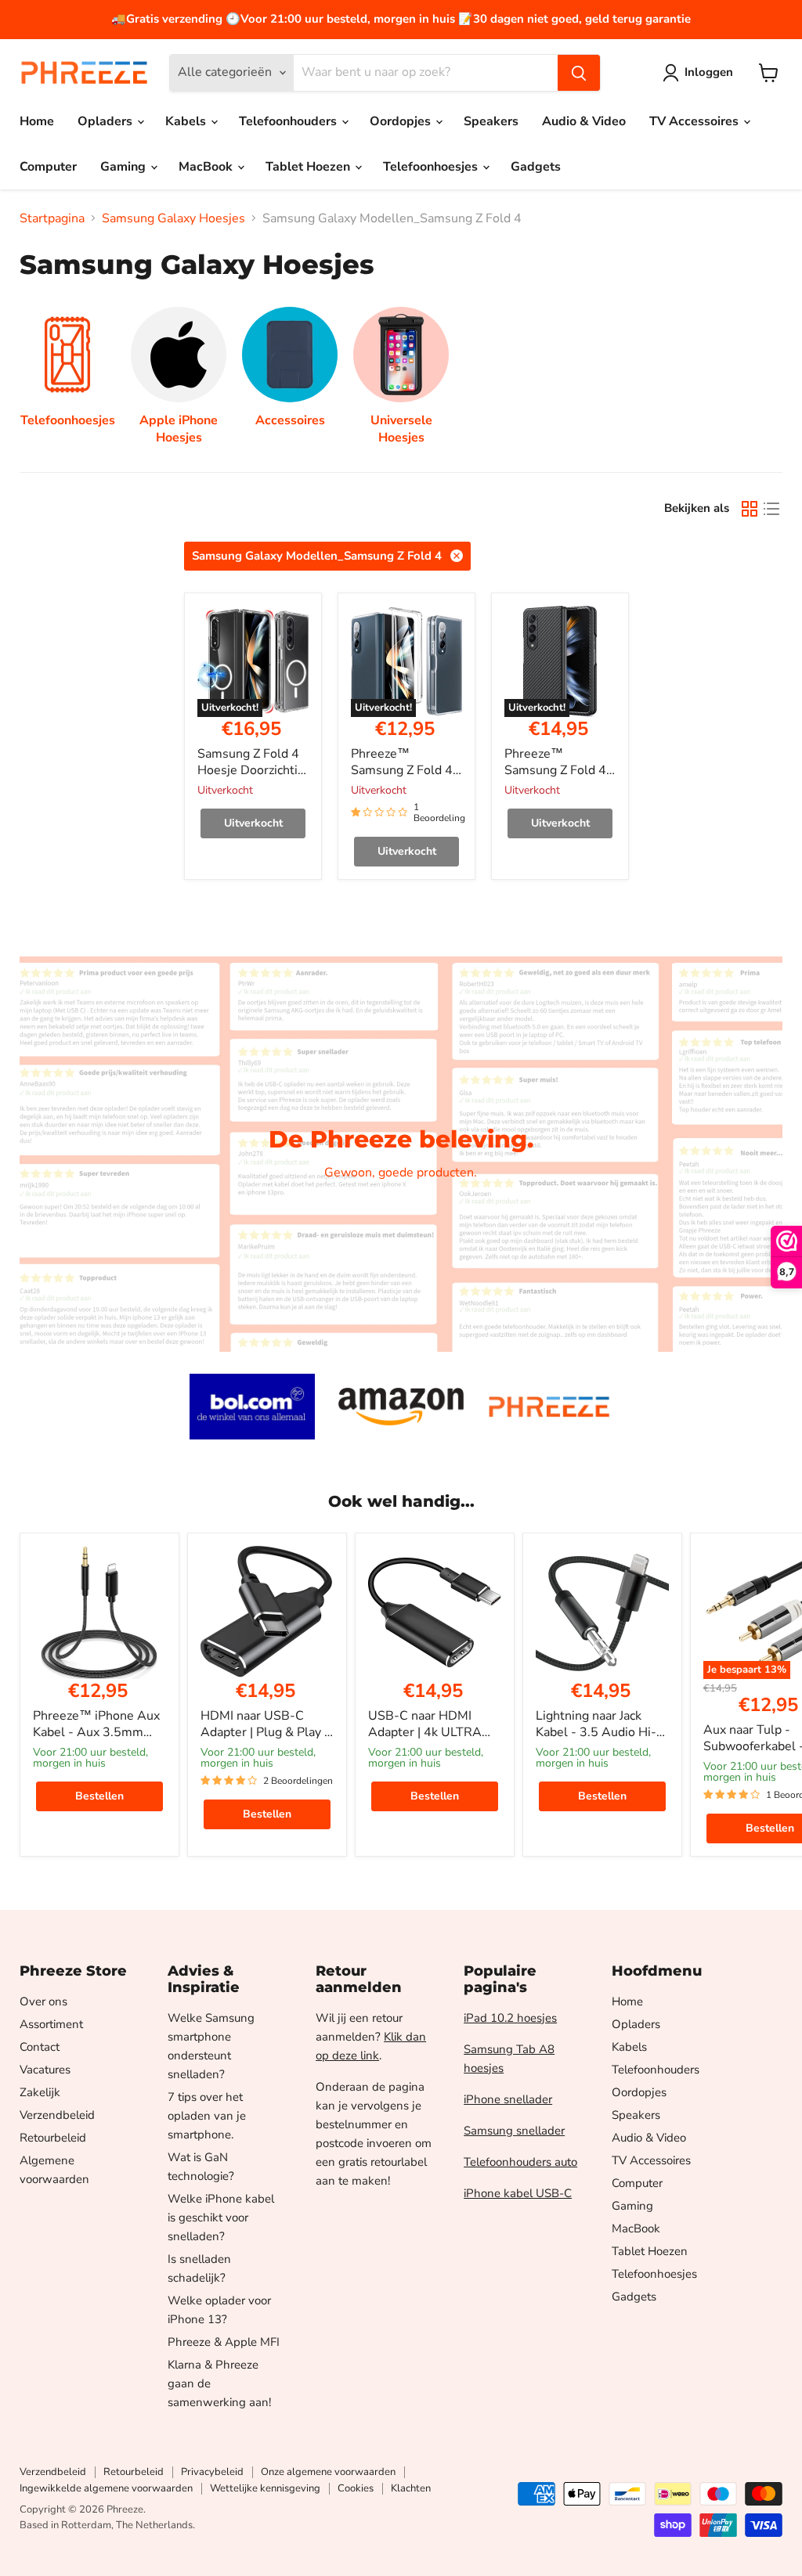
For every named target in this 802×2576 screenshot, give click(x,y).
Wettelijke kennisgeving (265, 2488)
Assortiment (51, 2024)
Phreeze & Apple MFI (224, 2342)
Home (37, 121)
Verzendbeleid (57, 2115)
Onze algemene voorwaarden (328, 2472)
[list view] (771, 509)
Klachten (411, 2488)
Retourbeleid (53, 2138)
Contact (40, 2047)
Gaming (125, 167)
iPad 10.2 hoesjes (510, 2018)
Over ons (43, 2001)
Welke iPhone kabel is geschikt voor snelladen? (221, 2218)
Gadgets (536, 167)
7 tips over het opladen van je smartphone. (207, 2116)
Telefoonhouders (289, 121)
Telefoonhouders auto (520, 2162)
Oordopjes (402, 121)
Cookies (356, 2488)
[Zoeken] (579, 73)
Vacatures (45, 2070)
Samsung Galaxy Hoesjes (173, 218)
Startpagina (52, 218)
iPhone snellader (508, 2099)
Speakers (491, 121)
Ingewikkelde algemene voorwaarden (106, 2488)
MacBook (207, 167)
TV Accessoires (695, 121)
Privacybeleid (212, 2472)
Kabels (187, 121)
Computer (48, 167)
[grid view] (750, 509)
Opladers (107, 121)
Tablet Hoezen (309, 167)
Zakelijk (40, 2092)
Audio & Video (584, 121)
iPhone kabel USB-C (518, 2193)
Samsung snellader (514, 2131)
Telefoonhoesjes (432, 167)
